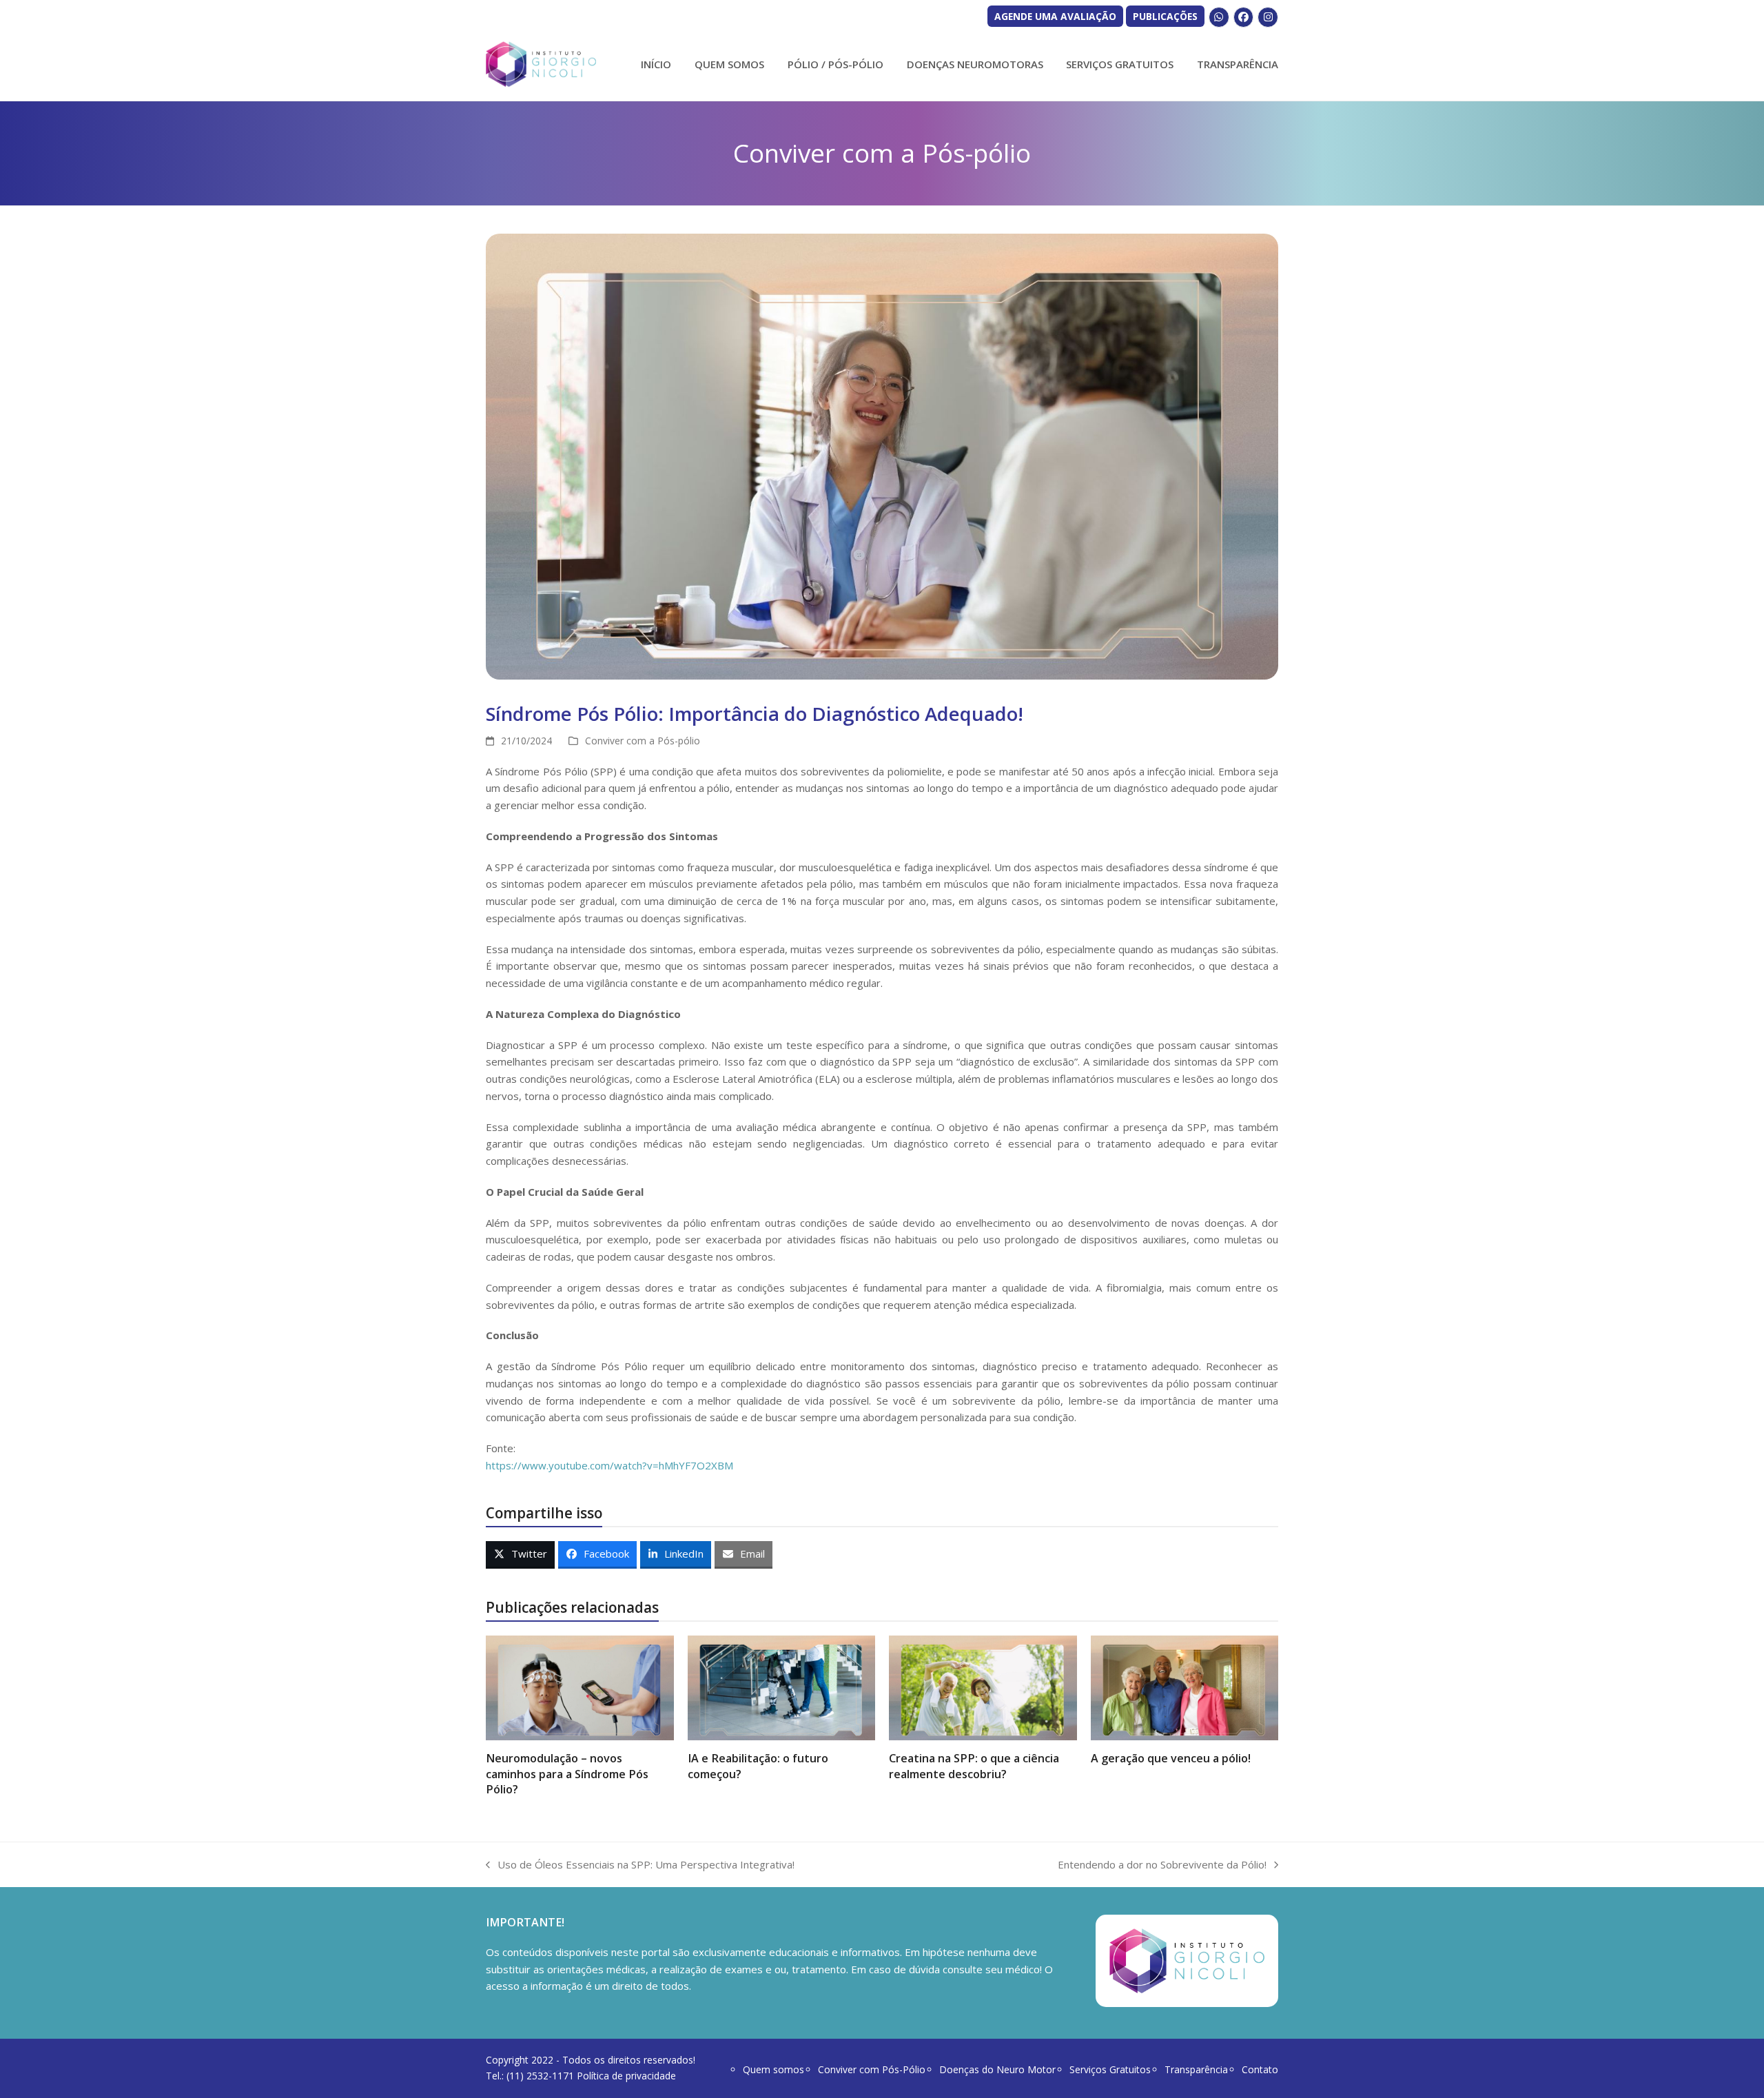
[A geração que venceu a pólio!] (1185, 1687)
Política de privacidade (626, 2076)
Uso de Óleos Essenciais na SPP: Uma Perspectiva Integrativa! (640, 1865)
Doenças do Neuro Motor (997, 2069)
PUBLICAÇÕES (1165, 16)
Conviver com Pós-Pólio (872, 2069)
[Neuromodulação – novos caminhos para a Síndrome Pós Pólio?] (580, 1687)
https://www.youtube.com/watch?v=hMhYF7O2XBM (609, 1465)
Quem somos (773, 2069)
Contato (1260, 2069)
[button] (520, 1555)
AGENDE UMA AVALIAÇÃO (1055, 16)
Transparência (1196, 2069)
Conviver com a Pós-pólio (643, 741)
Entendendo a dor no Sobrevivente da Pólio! (1162, 1865)
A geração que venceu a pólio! (1171, 1758)
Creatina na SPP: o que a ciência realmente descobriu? (974, 1766)
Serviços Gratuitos (1110, 2069)
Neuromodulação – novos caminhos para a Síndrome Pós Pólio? (567, 1773)
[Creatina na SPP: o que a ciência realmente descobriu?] (983, 1687)
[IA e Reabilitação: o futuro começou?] (782, 1687)
